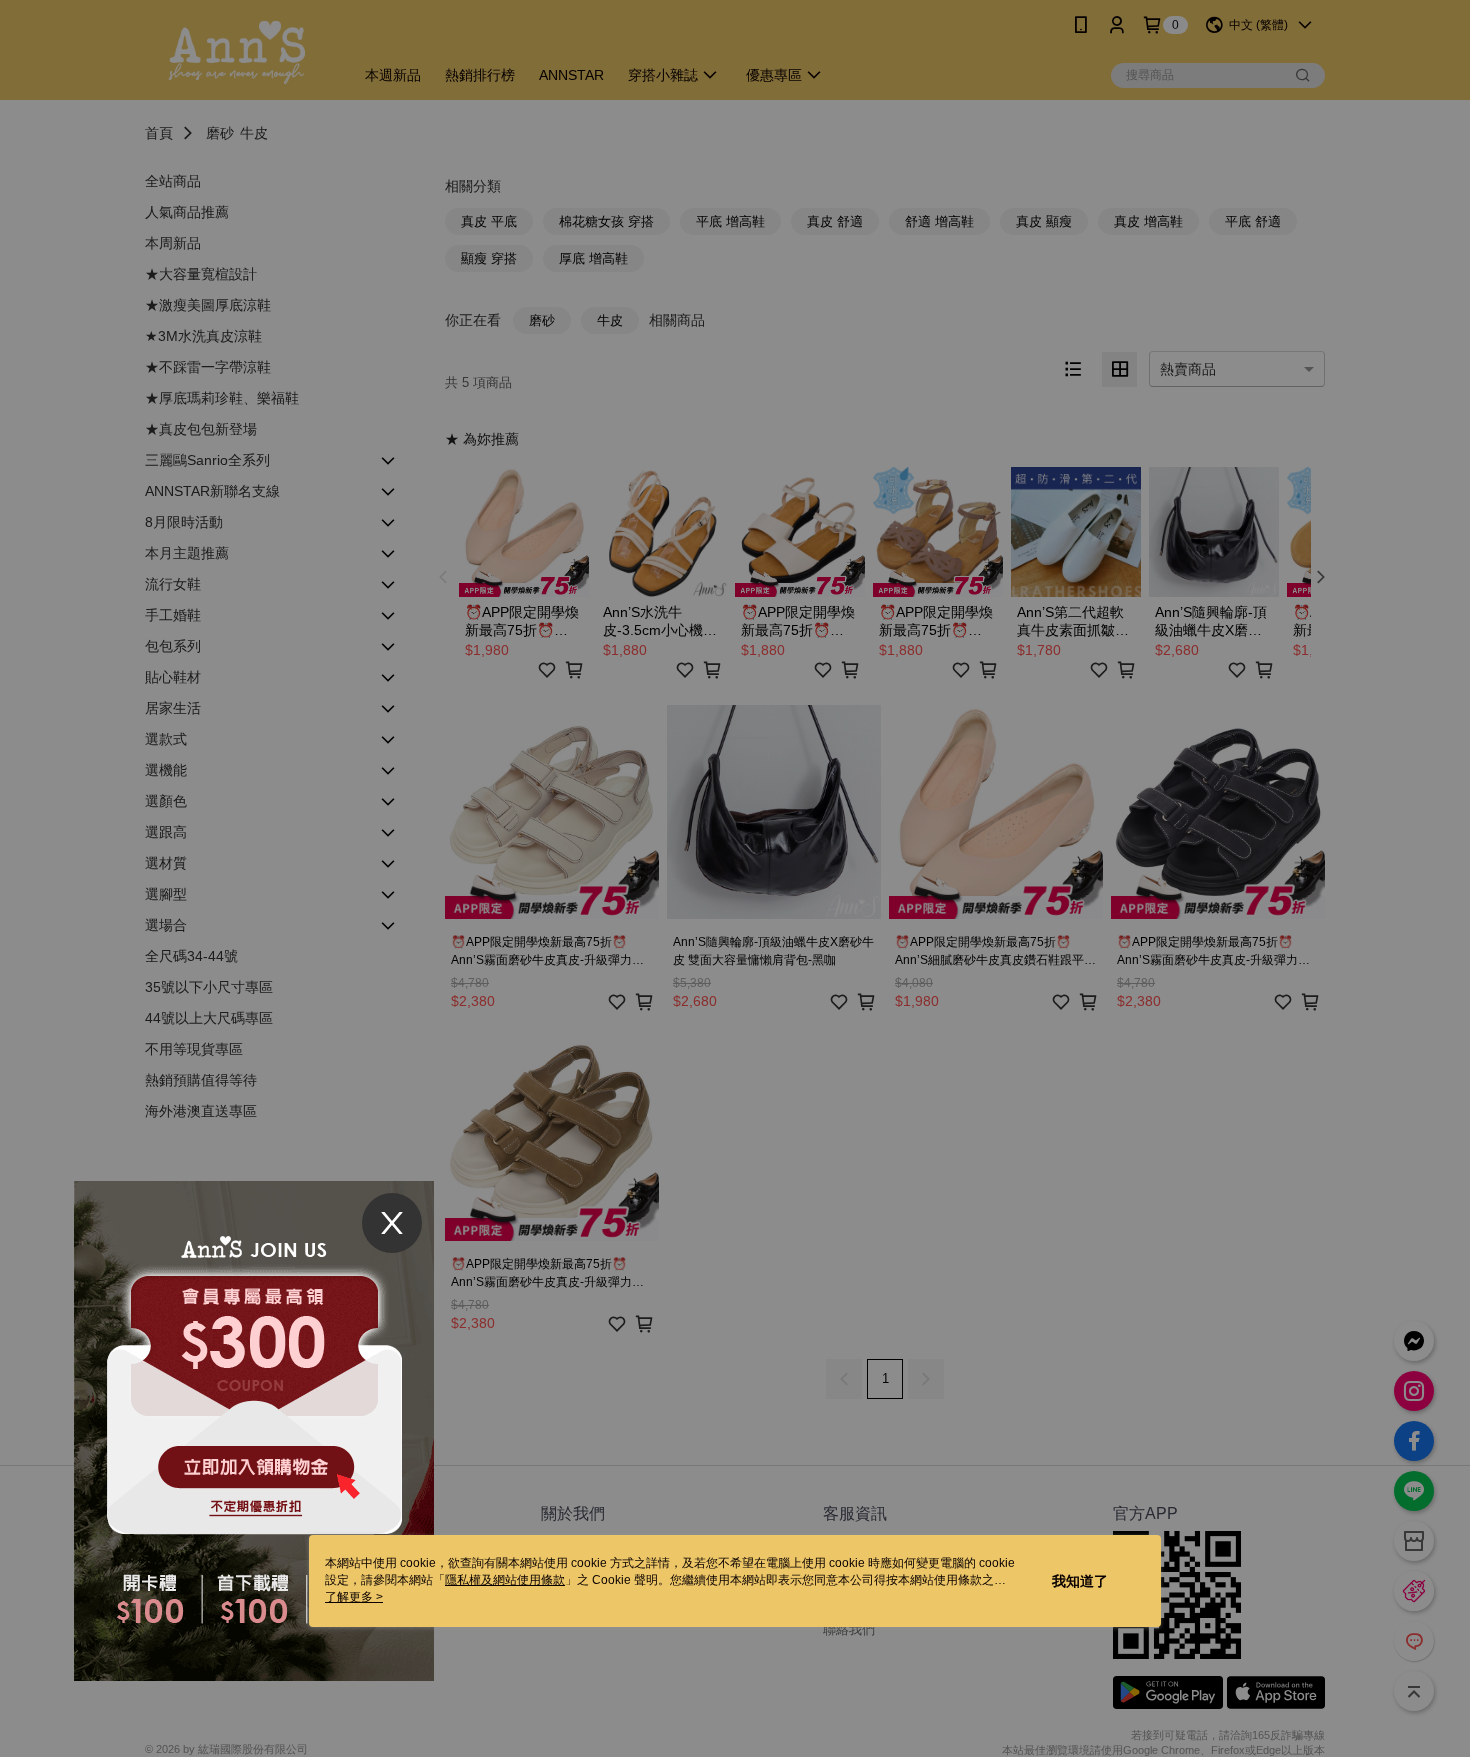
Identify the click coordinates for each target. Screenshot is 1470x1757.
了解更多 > (354, 1597)
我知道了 (1080, 1581)
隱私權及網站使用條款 (505, 1580)
